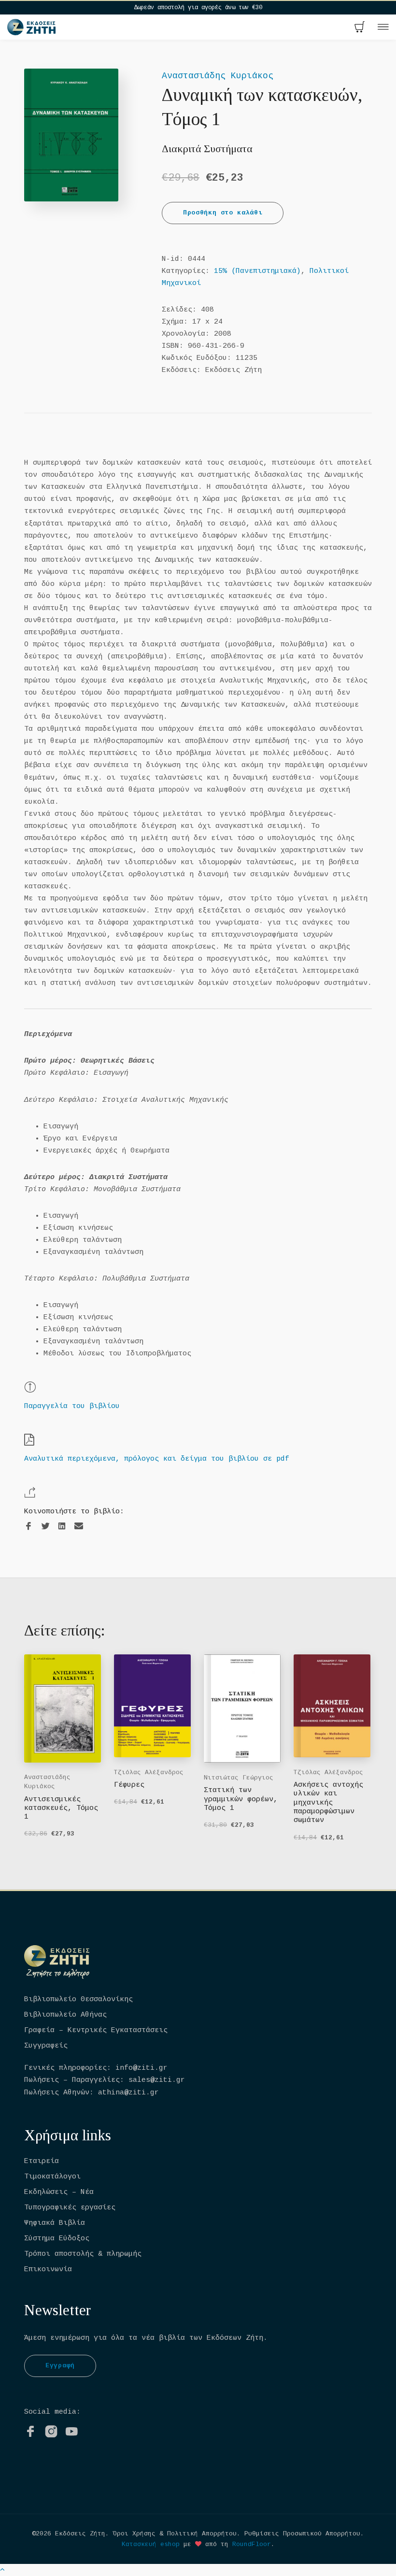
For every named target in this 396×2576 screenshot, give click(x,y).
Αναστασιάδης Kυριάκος (218, 76)
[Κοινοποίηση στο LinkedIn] (62, 1527)
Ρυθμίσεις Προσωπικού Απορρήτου (302, 2534)
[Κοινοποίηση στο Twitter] (45, 1527)
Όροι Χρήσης (134, 2534)
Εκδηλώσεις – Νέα (59, 2192)
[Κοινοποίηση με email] (79, 1526)
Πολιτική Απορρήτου (202, 2534)
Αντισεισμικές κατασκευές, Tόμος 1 (61, 1808)
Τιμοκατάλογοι (52, 2177)
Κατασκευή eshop (151, 2544)
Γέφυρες (129, 1785)
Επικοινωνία (48, 2270)
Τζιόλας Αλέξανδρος (149, 1772)
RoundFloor (252, 2544)
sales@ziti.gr (157, 2080)
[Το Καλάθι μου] (360, 28)
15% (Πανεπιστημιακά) (257, 271)
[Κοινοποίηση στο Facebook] (28, 1527)
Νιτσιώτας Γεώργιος (239, 1778)
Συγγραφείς (46, 2046)
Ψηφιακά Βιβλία (55, 2223)
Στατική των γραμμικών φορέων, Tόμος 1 (241, 1799)
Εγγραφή (60, 2366)
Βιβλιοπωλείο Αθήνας (65, 2015)
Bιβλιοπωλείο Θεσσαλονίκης (78, 2000)
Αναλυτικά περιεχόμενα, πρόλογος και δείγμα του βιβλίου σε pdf (157, 1459)
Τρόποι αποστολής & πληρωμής (83, 2254)
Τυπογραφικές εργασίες (70, 2208)
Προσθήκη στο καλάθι (223, 213)
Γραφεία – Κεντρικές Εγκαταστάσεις (96, 2030)
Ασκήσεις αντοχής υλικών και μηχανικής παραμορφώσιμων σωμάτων (328, 1803)
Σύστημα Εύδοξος (57, 2239)
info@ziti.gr (141, 2068)
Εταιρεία (42, 2161)
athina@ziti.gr (128, 2093)
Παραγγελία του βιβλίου (72, 1406)
